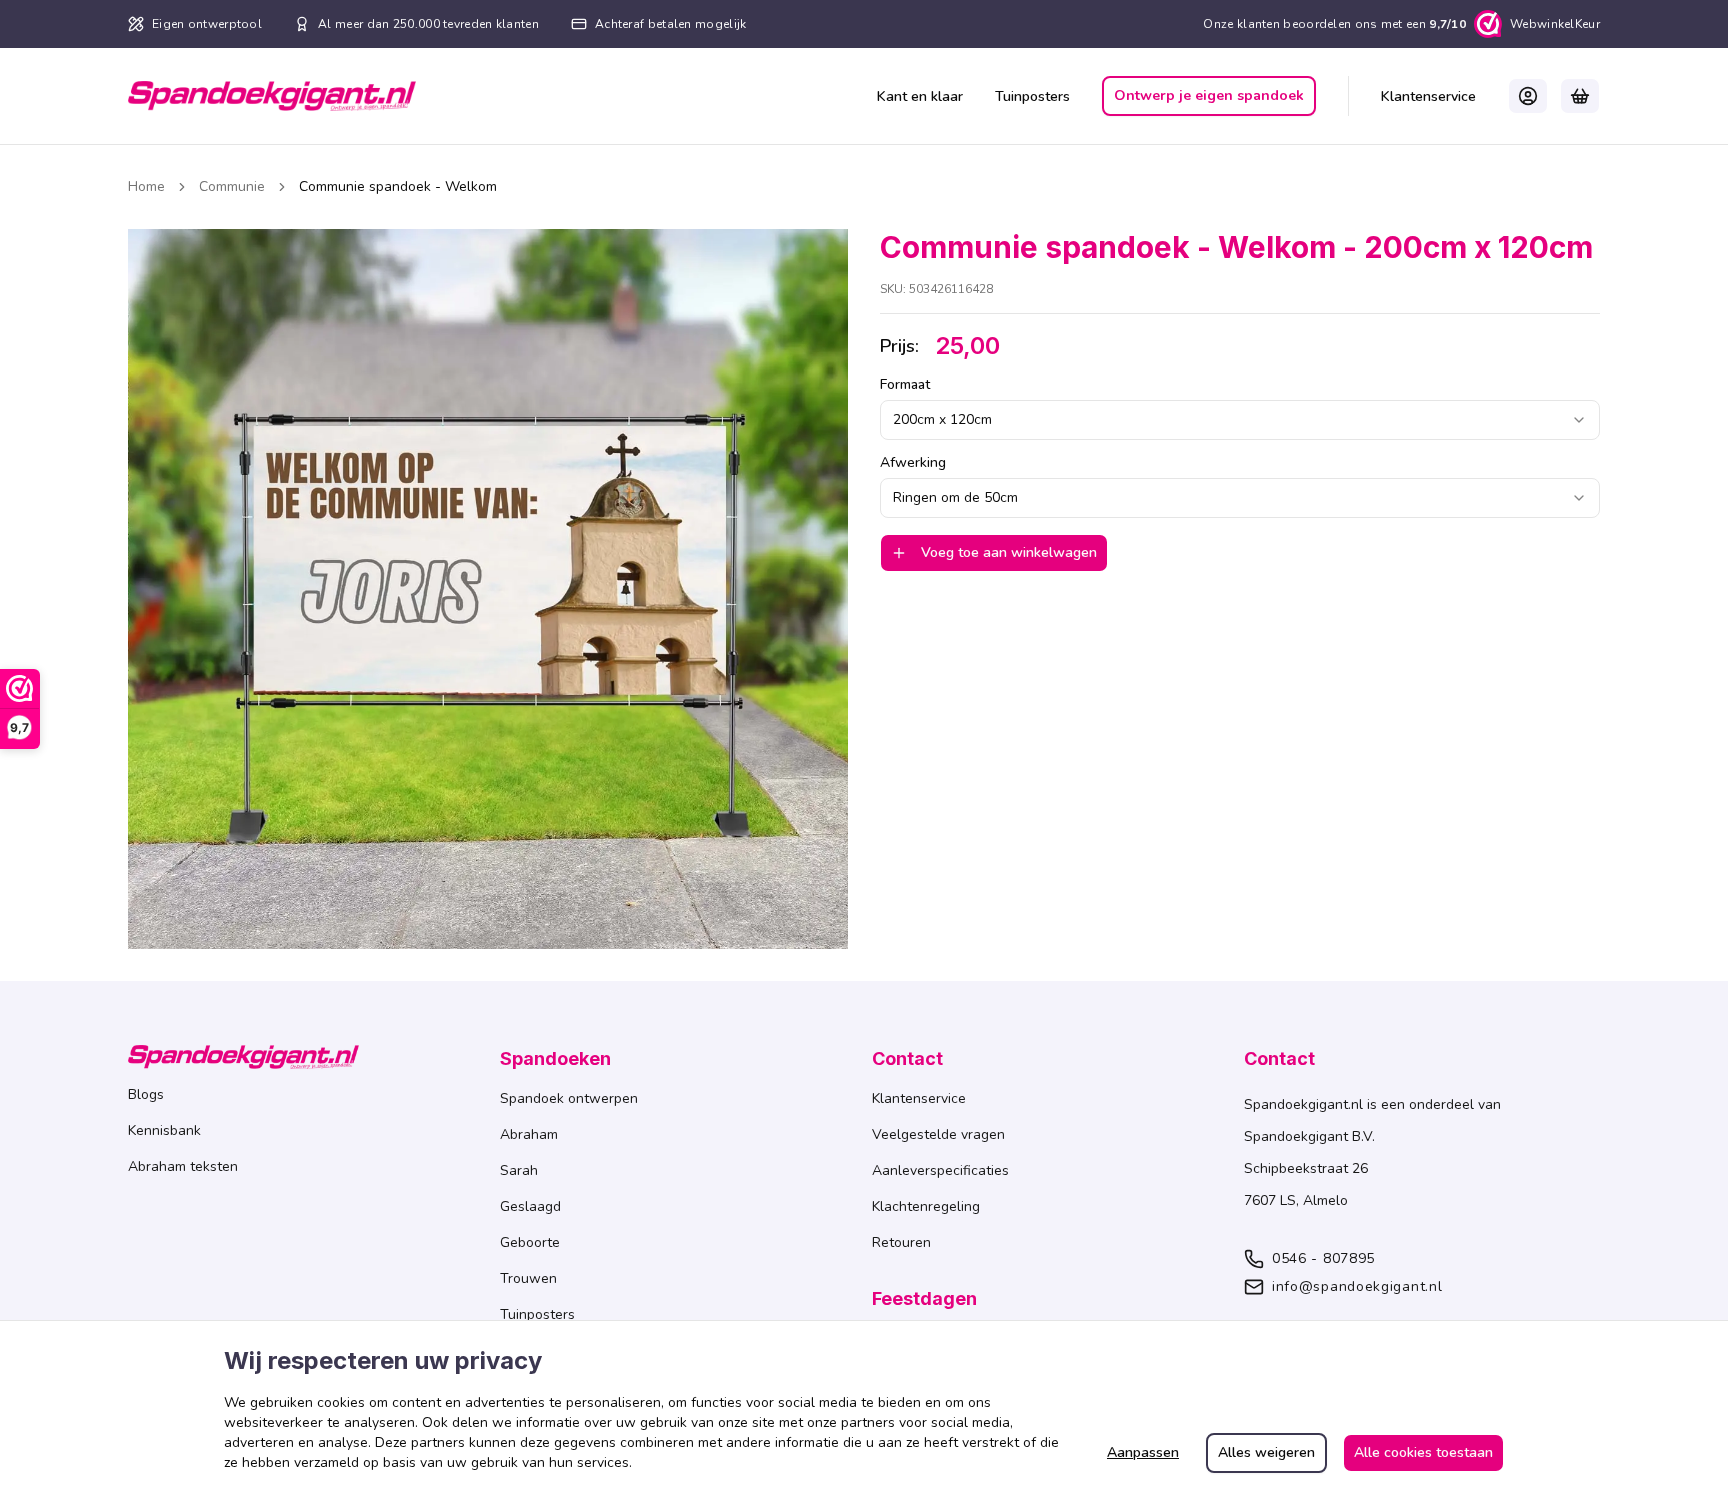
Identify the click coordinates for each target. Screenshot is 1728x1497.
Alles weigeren (1266, 1452)
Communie (232, 186)
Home (146, 186)
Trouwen (528, 1278)
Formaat (905, 385)
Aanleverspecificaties (940, 1170)
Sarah (519, 1170)
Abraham (529, 1134)
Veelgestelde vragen (938, 1134)
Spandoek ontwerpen (569, 1098)
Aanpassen (1143, 1452)
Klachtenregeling (926, 1206)
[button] (1528, 96)
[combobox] (1240, 420)
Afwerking (913, 463)
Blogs (146, 1094)
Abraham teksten (183, 1166)
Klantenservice (1428, 96)
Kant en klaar (920, 96)
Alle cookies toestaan (1423, 1452)
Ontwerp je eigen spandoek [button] (1209, 95)
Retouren (901, 1242)
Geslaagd (530, 1206)
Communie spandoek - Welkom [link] (398, 186)
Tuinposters (1032, 96)
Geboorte (530, 1242)
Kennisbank (164, 1130)
